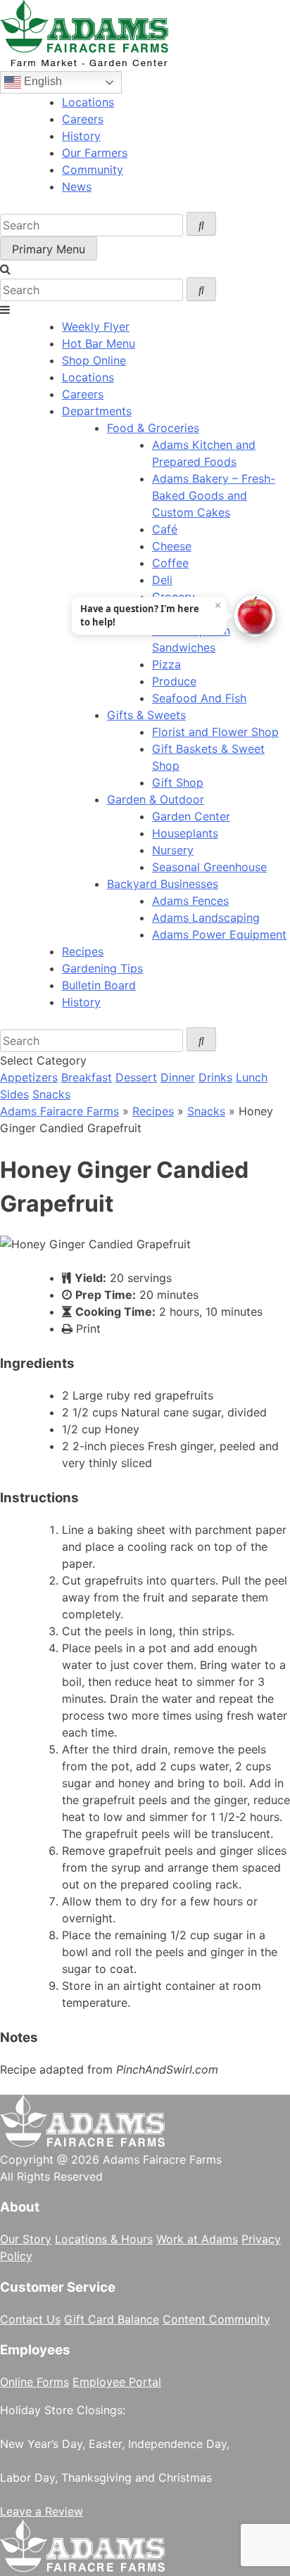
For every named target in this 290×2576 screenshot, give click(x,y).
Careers (83, 119)
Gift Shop (178, 782)
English (42, 81)
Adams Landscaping (206, 918)
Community (93, 170)
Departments (97, 411)
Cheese (172, 546)
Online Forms (34, 2382)
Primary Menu (49, 249)
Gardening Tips (102, 968)
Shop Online (94, 360)
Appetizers (29, 1077)
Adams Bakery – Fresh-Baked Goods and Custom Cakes (214, 495)
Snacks (51, 1094)
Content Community (216, 2319)
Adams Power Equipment (219, 934)
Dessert (136, 1077)
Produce (174, 681)
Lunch (252, 1077)
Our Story (26, 2239)
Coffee (170, 563)
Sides (14, 1094)
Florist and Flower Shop (215, 732)
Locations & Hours (104, 2239)
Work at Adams (197, 2239)
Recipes (83, 951)
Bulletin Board (99, 985)
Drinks (215, 1077)
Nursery (173, 850)
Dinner (178, 1077)
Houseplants (185, 833)
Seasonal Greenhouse (209, 867)
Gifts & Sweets (146, 715)
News (77, 186)
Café (165, 529)
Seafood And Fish (199, 698)
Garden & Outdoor (156, 799)
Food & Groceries (153, 428)
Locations (88, 102)
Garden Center (191, 816)
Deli (162, 580)
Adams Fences (190, 901)
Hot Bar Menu (99, 343)
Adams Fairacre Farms (59, 1111)
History (81, 136)
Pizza (166, 664)
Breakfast (87, 1077)
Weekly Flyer (96, 326)
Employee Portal (117, 2382)
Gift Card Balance (112, 2319)
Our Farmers (95, 153)
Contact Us (30, 2319)
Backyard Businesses (163, 884)
